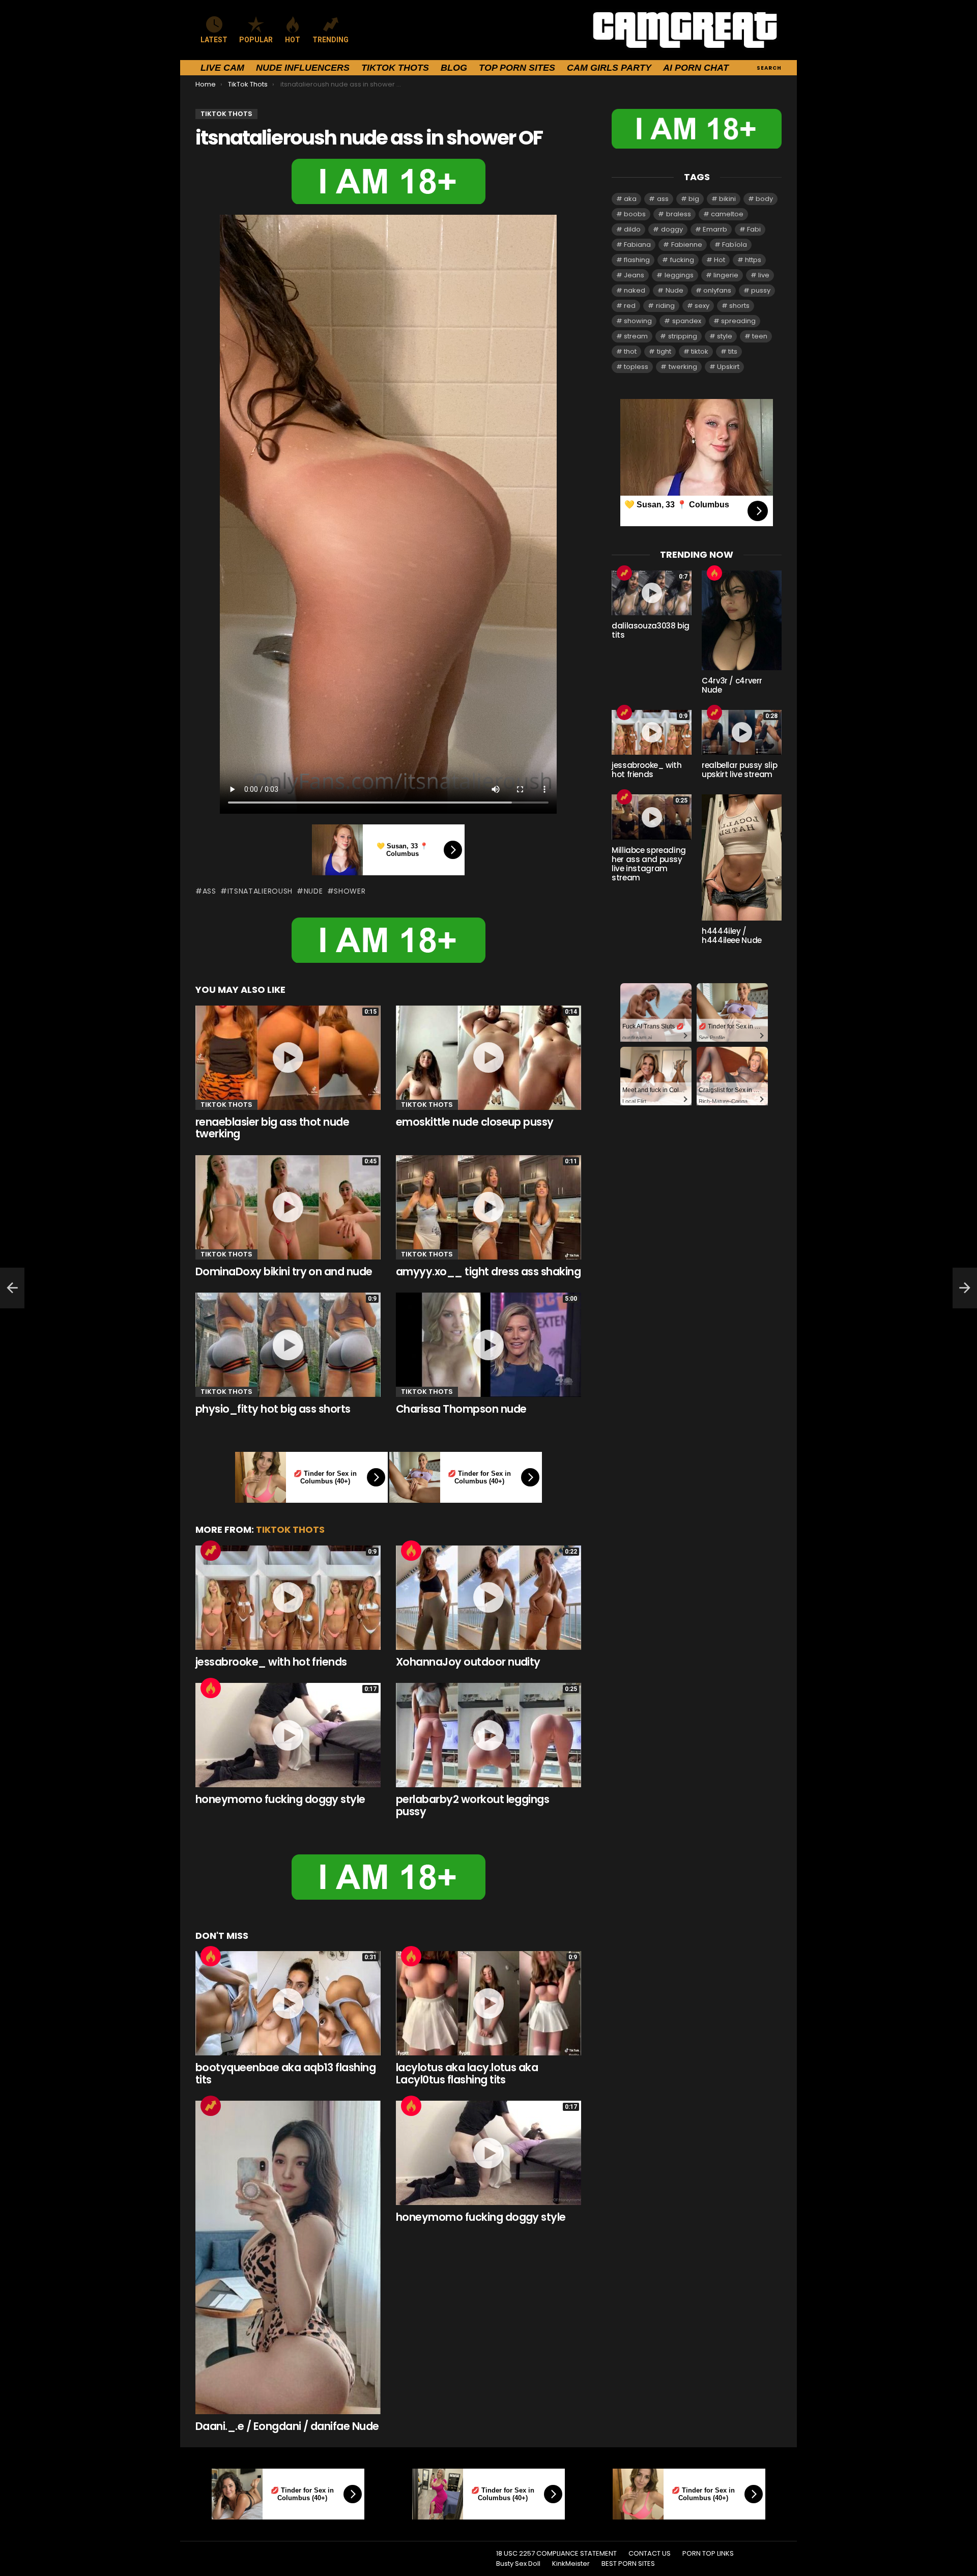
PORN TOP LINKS (708, 2554)
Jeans (634, 275)
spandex (687, 321)
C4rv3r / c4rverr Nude (732, 685)
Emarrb (715, 229)
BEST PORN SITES (628, 2564)
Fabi (754, 229)
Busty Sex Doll (518, 2564)
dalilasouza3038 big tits (651, 630)
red (630, 306)
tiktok (700, 351)
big (694, 199)
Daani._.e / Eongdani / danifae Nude (287, 2426)
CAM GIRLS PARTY (609, 68)
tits (733, 351)
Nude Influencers (303, 68)
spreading (738, 321)
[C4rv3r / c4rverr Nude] (742, 620)
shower (350, 891)
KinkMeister (571, 2564)
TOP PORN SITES (517, 68)
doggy (672, 229)
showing (638, 321)
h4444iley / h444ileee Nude (732, 936)
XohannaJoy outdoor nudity (468, 1662)
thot (630, 351)
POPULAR (256, 40)
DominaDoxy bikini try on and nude (284, 1271)
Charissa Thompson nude (461, 1409)
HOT (293, 40)
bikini (727, 199)
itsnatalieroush (260, 891)
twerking (683, 367)
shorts (739, 306)
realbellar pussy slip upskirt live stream (739, 770)
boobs (635, 214)
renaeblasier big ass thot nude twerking (272, 1128)
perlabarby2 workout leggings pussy (472, 1805)
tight (664, 351)
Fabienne (687, 245)
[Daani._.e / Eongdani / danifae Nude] (288, 2257)
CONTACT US (650, 2554)
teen (760, 336)
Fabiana (637, 245)
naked (635, 290)
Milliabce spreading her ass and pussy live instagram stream (649, 864)
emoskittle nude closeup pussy (475, 1122)
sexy (702, 306)
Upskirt (728, 367)
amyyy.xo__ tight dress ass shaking (488, 1271)
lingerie (726, 275)
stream (636, 336)
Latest (214, 40)
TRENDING (331, 40)
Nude (313, 891)
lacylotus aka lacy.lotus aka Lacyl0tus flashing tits (467, 2073)
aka (630, 199)
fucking (682, 260)
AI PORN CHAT (696, 68)
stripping (683, 336)
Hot (411, 1551)
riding (665, 306)
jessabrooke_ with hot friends (271, 1662)
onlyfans (717, 290)
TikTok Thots (395, 68)
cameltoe (727, 214)
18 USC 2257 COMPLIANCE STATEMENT (556, 2554)
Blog (454, 68)
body (764, 199)
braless (679, 214)
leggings (679, 275)
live (764, 275)
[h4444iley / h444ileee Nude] (742, 857)
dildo (632, 229)
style (725, 336)
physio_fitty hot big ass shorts (273, 1409)
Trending (211, 1551)
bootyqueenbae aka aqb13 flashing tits (285, 2073)
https (753, 260)
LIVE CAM (222, 68)
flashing (637, 260)
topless (636, 367)
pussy (761, 290)
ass (209, 891)
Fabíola (735, 245)
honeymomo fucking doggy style (280, 1799)
